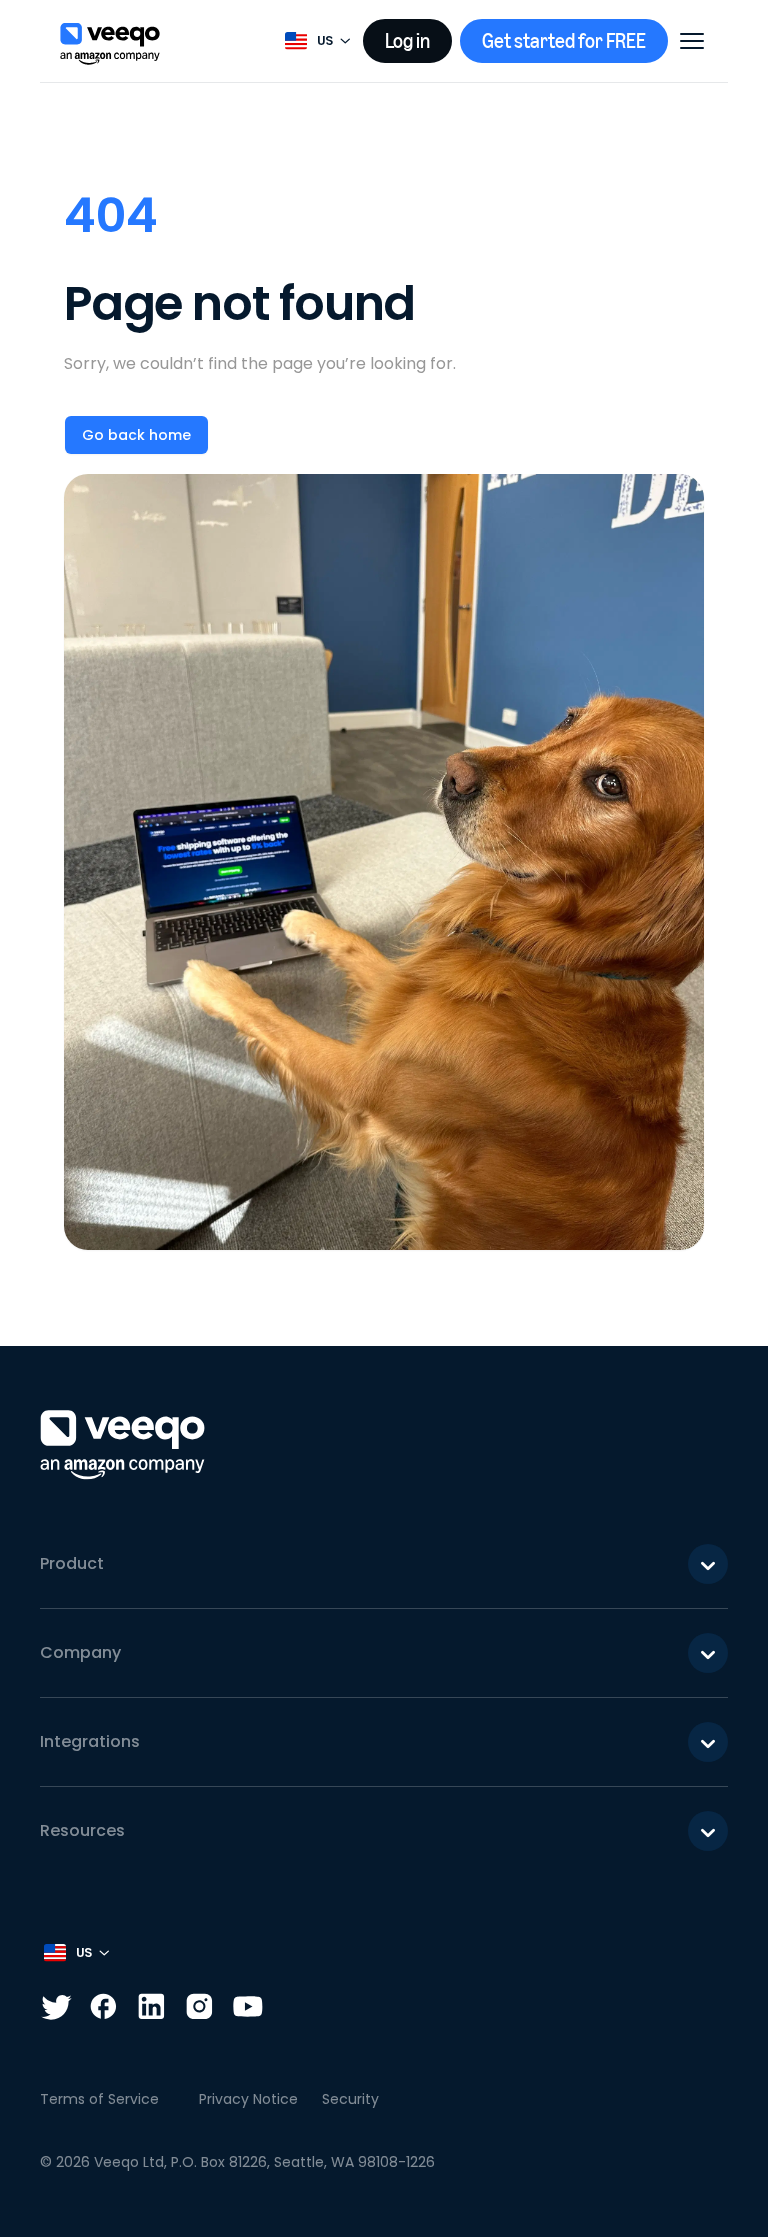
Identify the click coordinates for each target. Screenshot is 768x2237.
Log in (407, 41)
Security (350, 2099)
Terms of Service (99, 2099)
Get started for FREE (564, 41)
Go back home (136, 435)
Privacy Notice (248, 2099)
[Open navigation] (692, 41)
